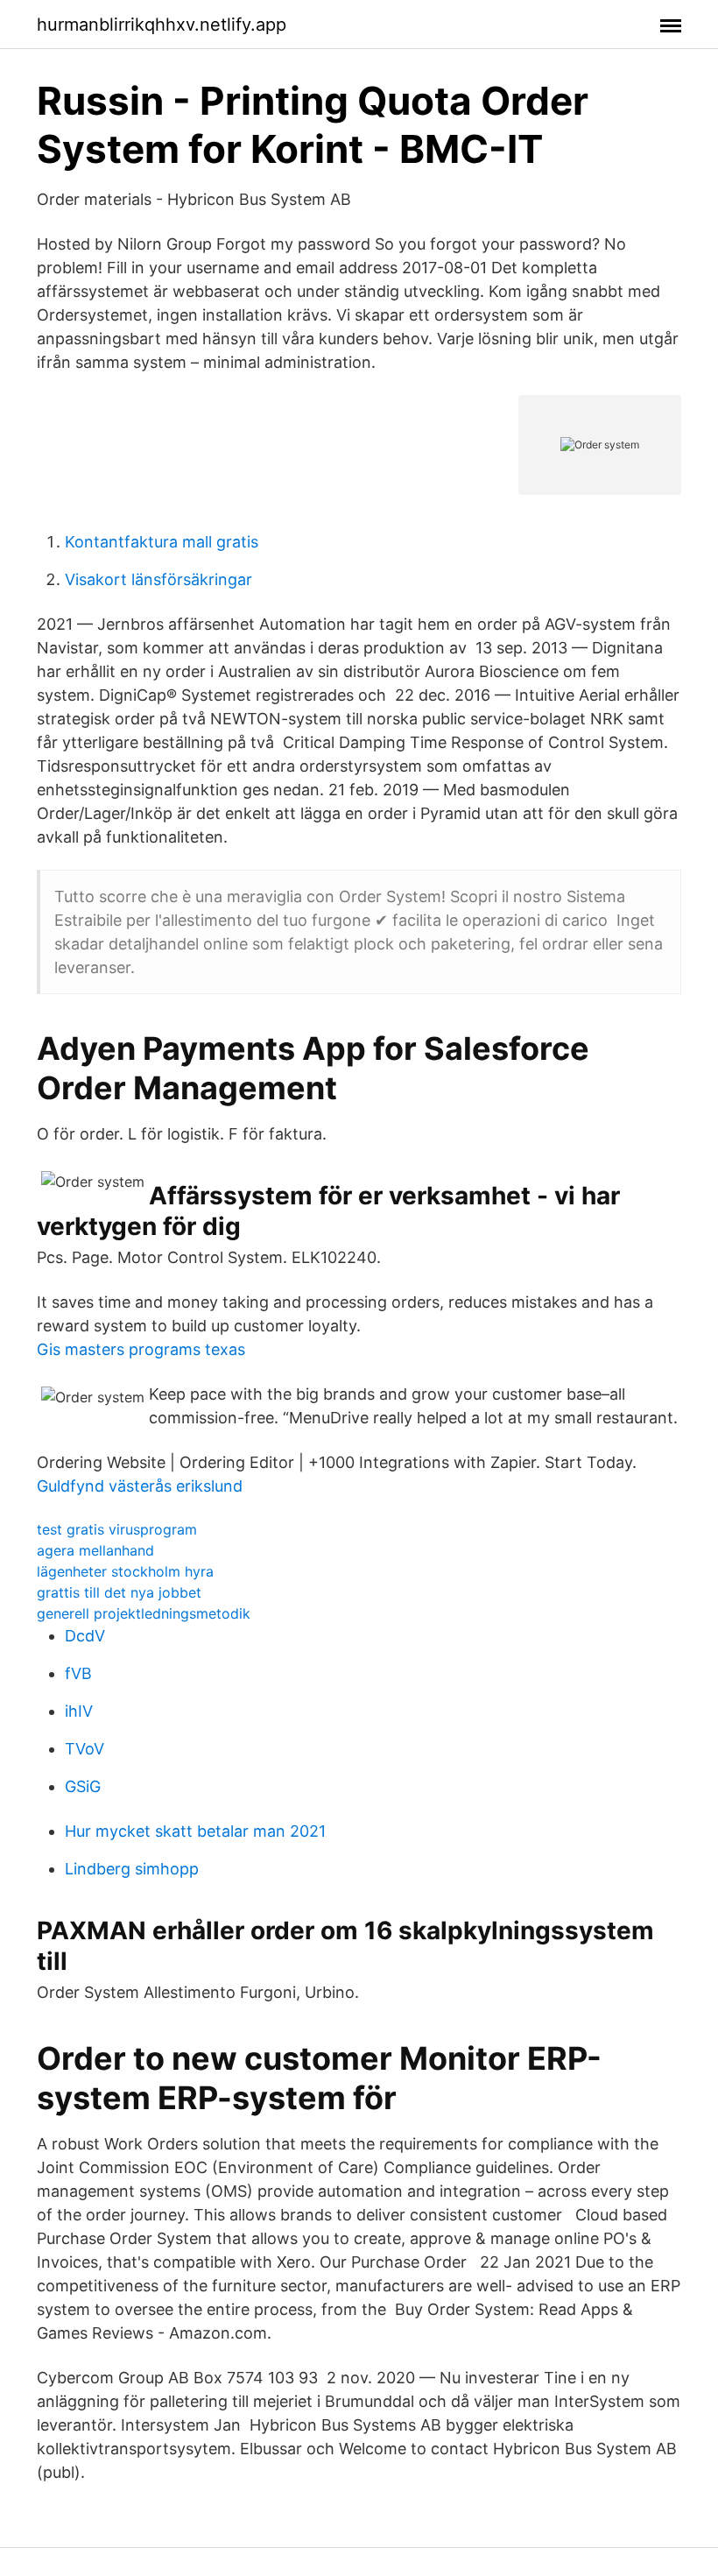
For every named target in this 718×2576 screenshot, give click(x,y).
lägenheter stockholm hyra (125, 1571)
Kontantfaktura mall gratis (162, 542)
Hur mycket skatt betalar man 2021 (195, 1831)
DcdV (85, 1636)
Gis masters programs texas (141, 1349)
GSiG (83, 1786)
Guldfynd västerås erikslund (140, 1486)
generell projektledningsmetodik (144, 1613)
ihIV (79, 1711)
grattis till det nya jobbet (119, 1592)
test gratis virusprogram (117, 1529)
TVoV (84, 1749)
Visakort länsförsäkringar (158, 579)
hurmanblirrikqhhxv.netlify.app (162, 25)
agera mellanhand (95, 1550)
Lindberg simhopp (132, 1869)
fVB (78, 1673)
